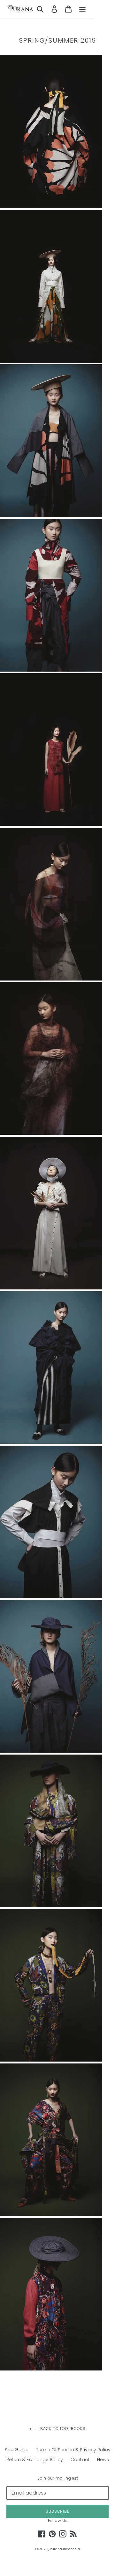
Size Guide (17, 2450)
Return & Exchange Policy (35, 2460)
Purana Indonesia (65, 2549)
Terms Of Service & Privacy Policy (73, 2450)
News (103, 2460)
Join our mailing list (58, 2478)
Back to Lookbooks (62, 2429)
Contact (80, 2460)
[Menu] (82, 9)
